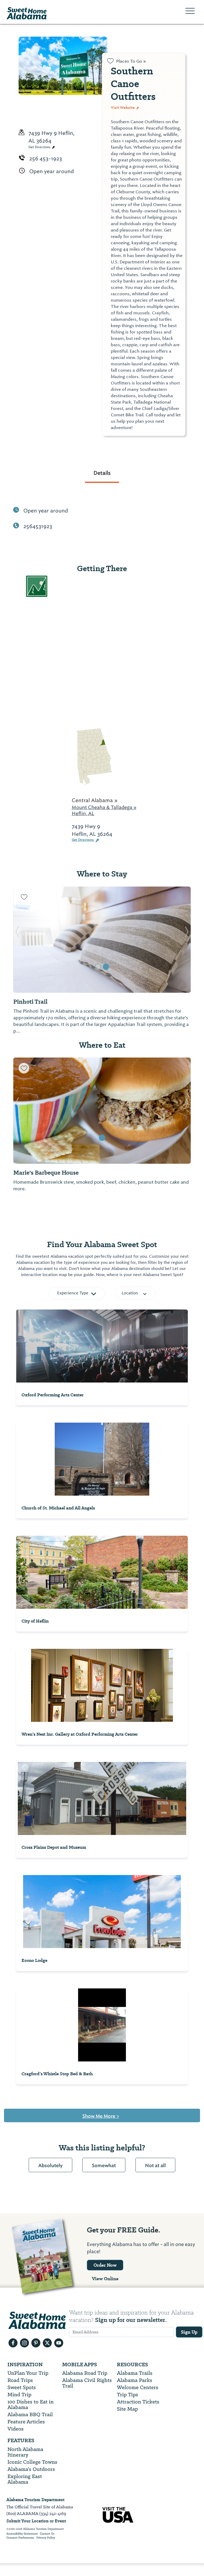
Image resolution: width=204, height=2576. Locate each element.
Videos (16, 2429)
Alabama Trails (135, 2373)
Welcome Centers (138, 2387)
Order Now (105, 2265)
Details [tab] (102, 473)
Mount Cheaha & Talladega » (104, 807)
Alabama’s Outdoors (31, 2469)
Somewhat (104, 2166)
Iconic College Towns (32, 2462)
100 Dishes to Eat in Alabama (31, 2404)
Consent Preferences (20, 2538)
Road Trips (20, 2380)
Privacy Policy (46, 2538)
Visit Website (123, 108)
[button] (17, 940)
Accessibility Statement (22, 2534)
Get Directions (40, 147)
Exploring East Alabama (25, 2479)
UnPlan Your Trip (28, 2373)
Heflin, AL (83, 813)
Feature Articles (26, 2422)
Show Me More (101, 2116)
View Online (105, 2279)
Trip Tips (127, 2395)
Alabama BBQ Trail (30, 2414)
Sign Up (189, 2332)
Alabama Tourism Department (35, 2500)
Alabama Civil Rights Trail (87, 2383)
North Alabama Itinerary (25, 2452)
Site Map (127, 2409)
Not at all (155, 2166)
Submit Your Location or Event (36, 2521)
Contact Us (47, 2534)
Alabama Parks (135, 2380)
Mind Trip (19, 2395)
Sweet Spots (22, 2387)
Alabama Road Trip (85, 2373)
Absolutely (50, 2166)
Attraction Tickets (138, 2402)
